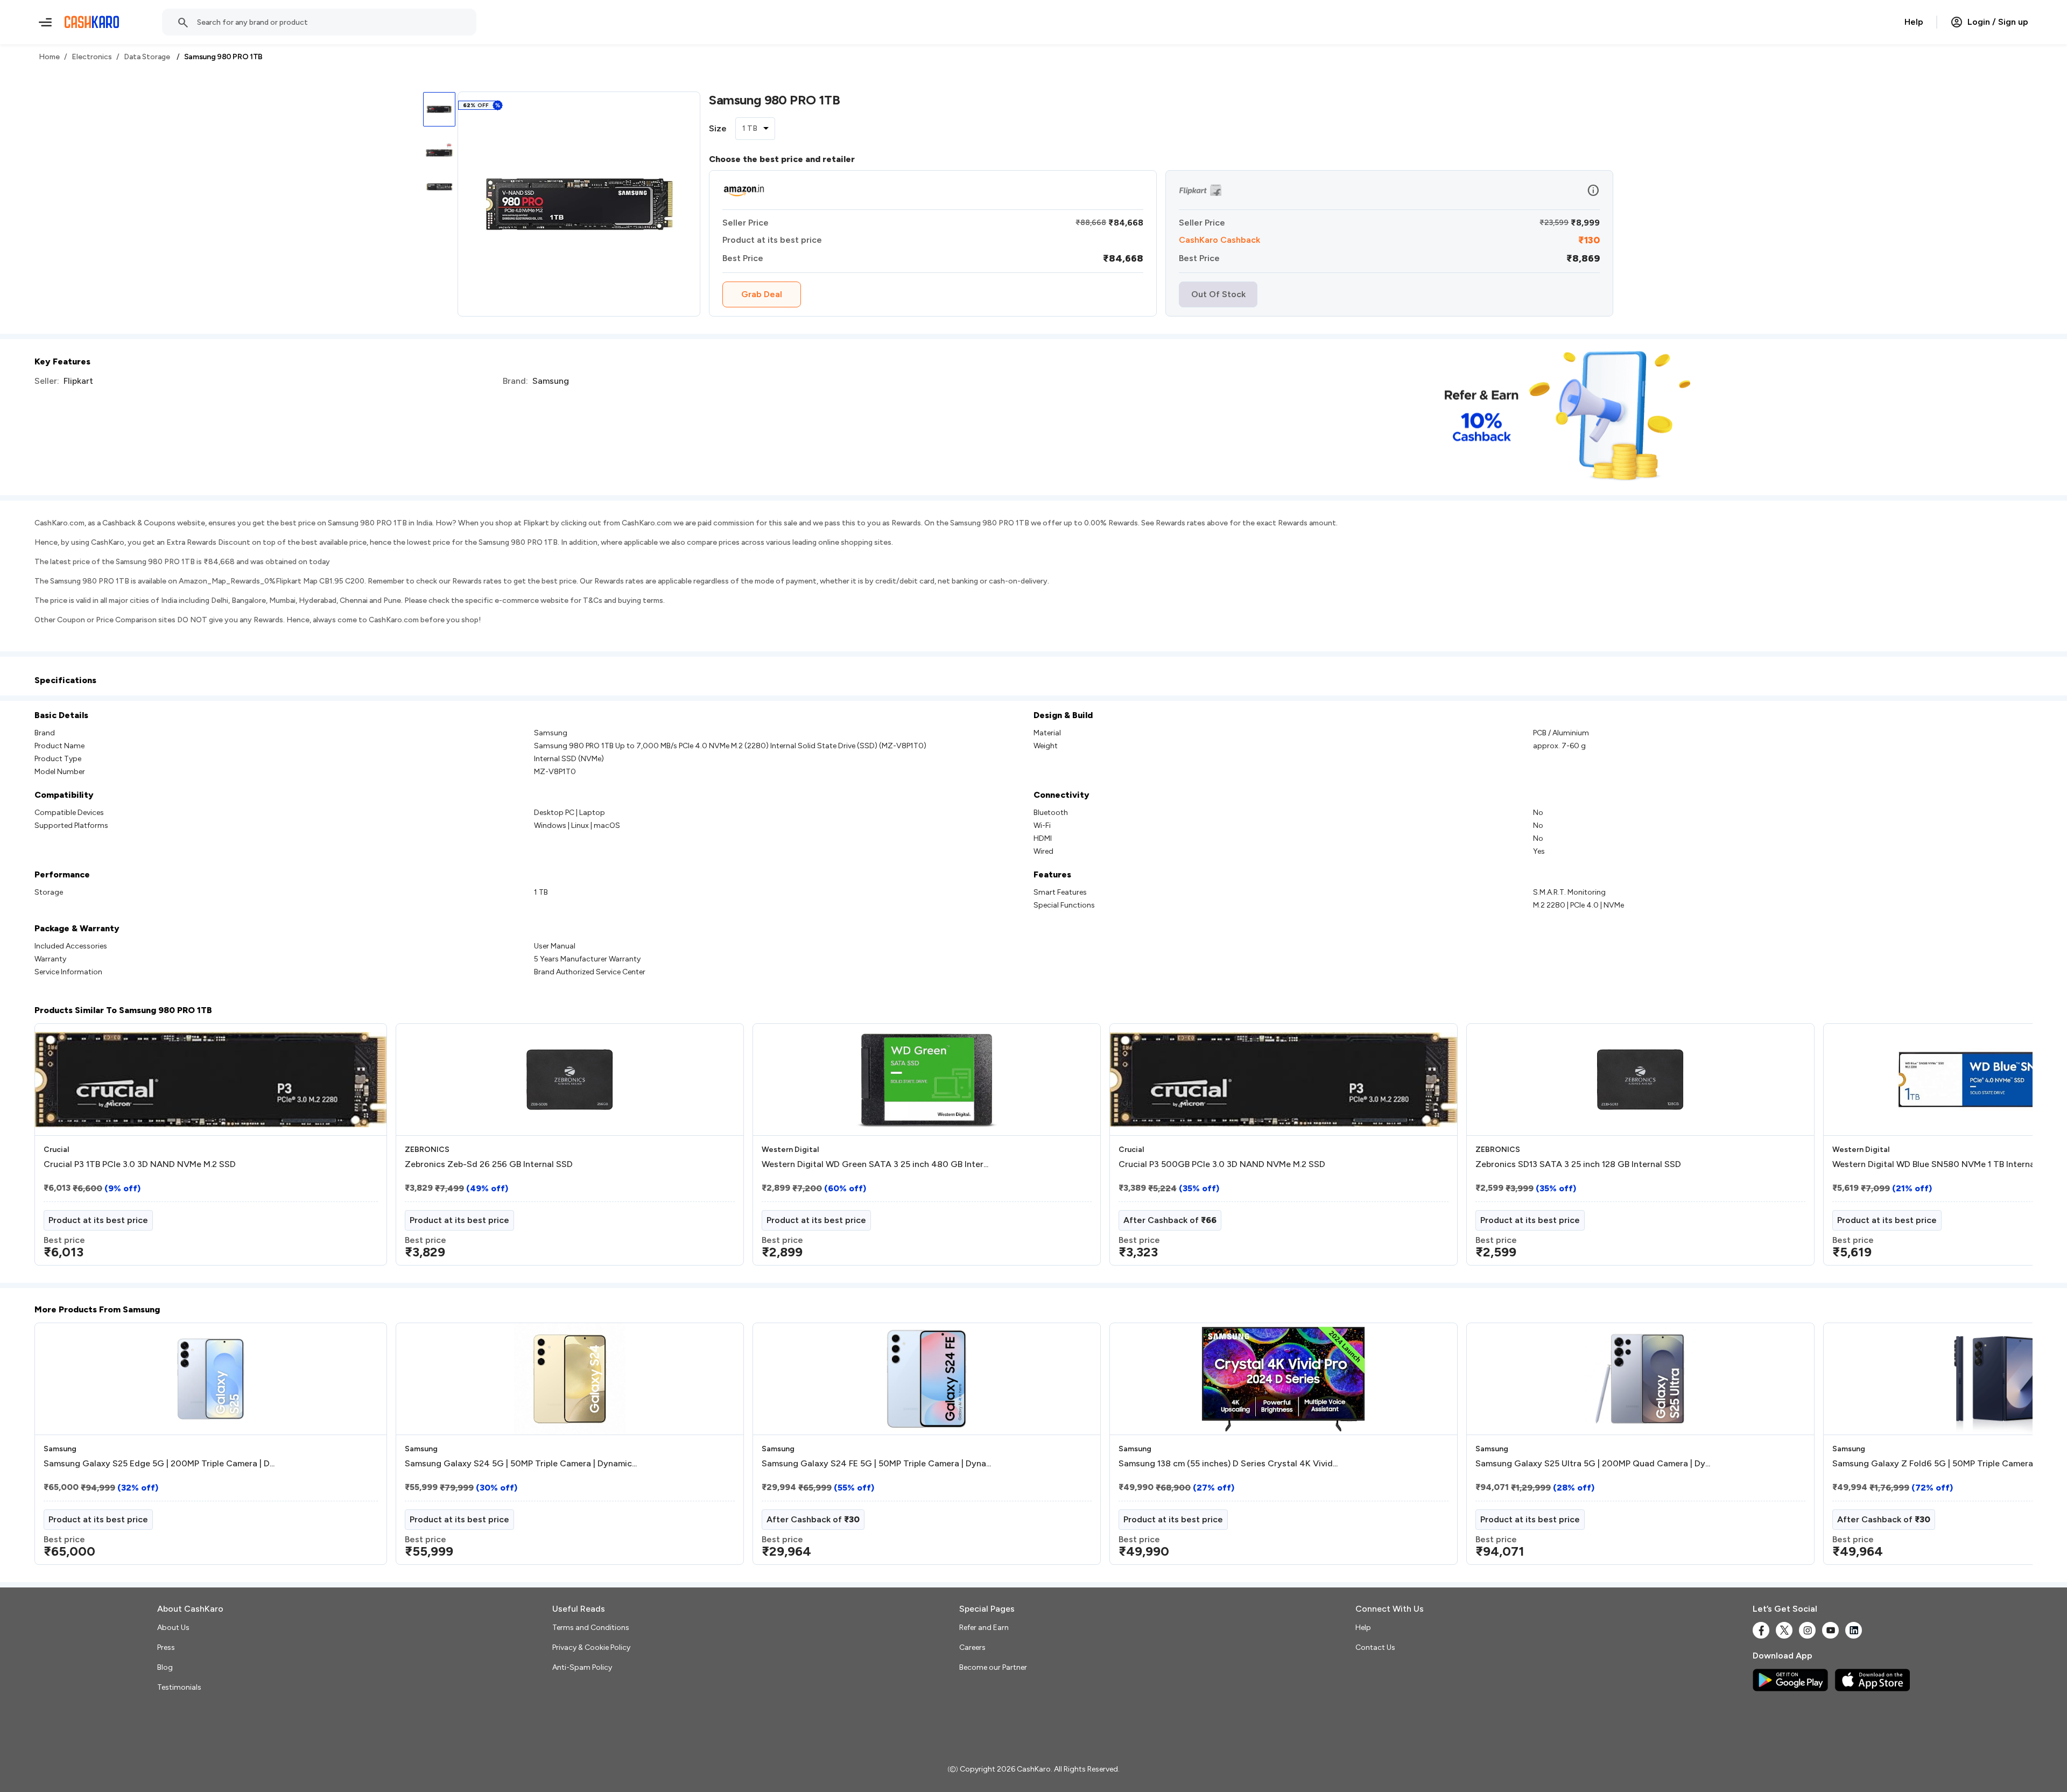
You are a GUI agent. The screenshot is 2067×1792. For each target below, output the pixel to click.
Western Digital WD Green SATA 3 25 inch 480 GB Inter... (875, 1164)
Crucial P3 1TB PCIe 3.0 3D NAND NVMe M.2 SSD (140, 1164)
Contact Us (1375, 1647)
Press (166, 1647)
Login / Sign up (1998, 22)
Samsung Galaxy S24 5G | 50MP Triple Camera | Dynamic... (521, 1464)
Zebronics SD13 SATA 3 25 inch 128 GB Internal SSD (1578, 1164)
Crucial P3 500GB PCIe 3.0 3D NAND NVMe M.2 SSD (1222, 1164)
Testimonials (179, 1687)
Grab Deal (762, 294)
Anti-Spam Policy (582, 1667)
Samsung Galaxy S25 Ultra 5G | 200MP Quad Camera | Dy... (1593, 1464)
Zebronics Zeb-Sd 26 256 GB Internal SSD (489, 1164)
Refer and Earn (984, 1628)
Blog (165, 1667)
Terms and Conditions (591, 1628)
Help (1914, 22)
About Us (173, 1628)
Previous (57, 1149)
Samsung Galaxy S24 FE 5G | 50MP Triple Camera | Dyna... (876, 1464)
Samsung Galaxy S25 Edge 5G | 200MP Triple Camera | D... (159, 1464)
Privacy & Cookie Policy (591, 1647)
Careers (972, 1647)
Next (2002, 1149)
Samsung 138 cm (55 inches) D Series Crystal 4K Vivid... (1228, 1464)
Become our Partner (993, 1667)
